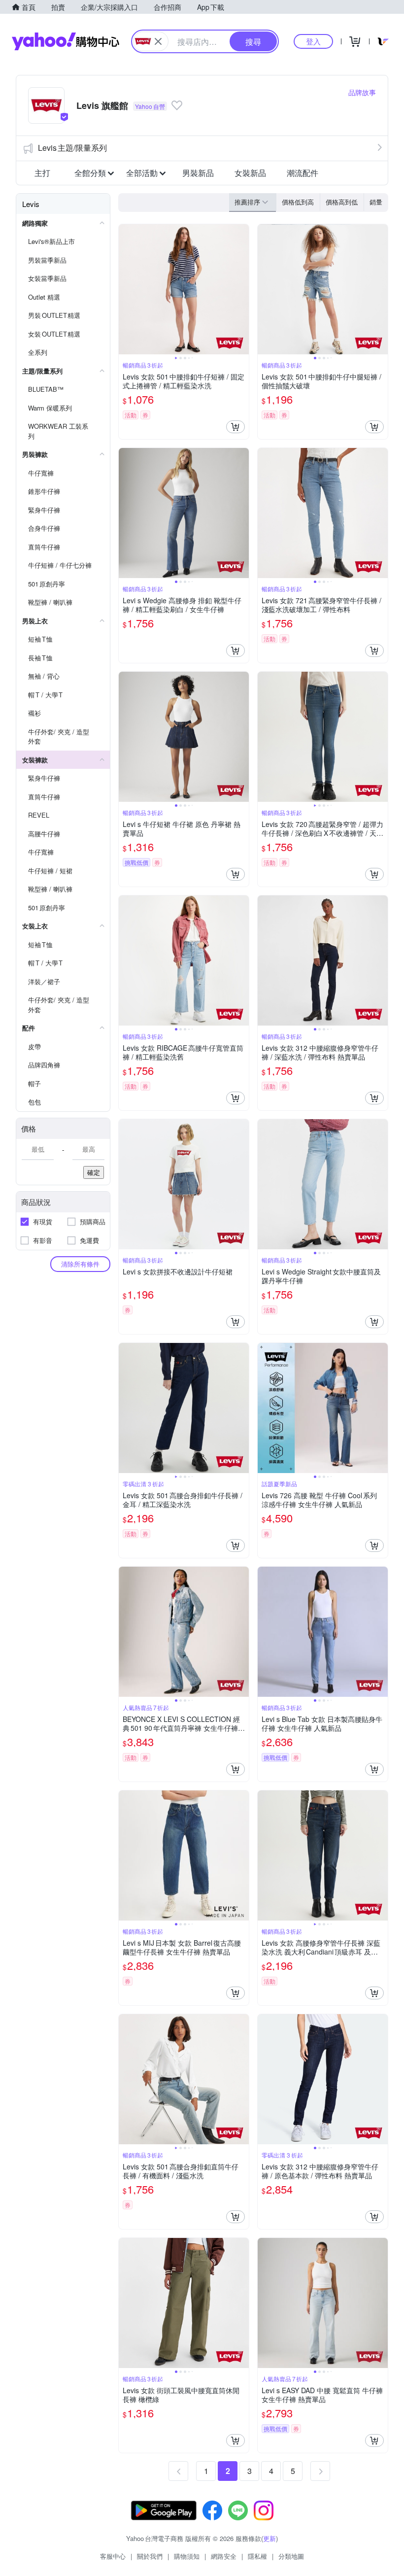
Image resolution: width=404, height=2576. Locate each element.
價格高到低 (342, 202)
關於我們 (150, 2556)
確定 (94, 1172)
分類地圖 (291, 2556)
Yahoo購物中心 (66, 41)
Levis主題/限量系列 (72, 148)
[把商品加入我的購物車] (236, 427)
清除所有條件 (80, 1264)
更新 (269, 2538)
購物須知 (187, 2556)
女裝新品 (250, 173)
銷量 (376, 202)
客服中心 (113, 2556)
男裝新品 (198, 173)
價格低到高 (298, 202)
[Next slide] (242, 289)
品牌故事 (362, 92)
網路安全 (224, 2556)
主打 (42, 173)
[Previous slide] (125, 289)
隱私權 (257, 2556)
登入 (313, 41)
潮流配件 (303, 173)
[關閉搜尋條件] (158, 41)
